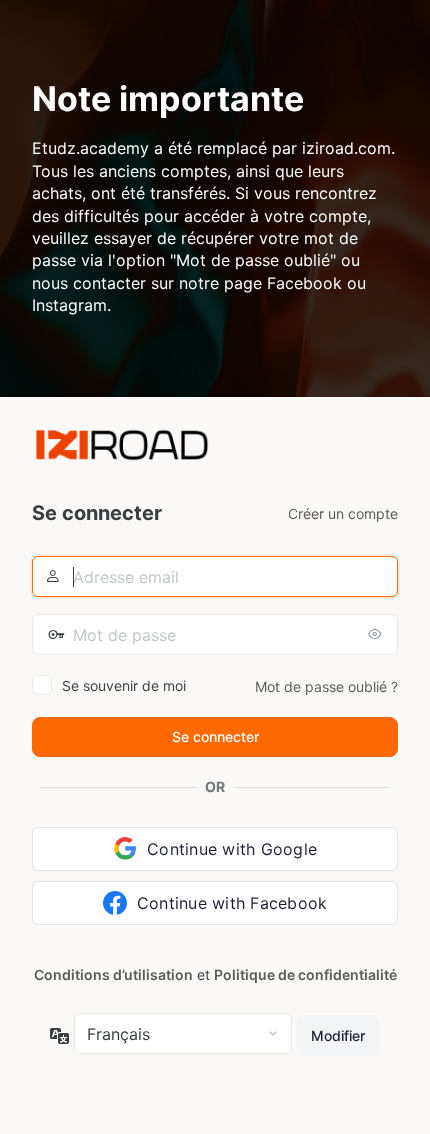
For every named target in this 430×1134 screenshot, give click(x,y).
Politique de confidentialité (305, 974)
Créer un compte (343, 513)
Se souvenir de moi (124, 685)
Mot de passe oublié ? (326, 686)
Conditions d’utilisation (113, 974)
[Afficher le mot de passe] (378, 634)
